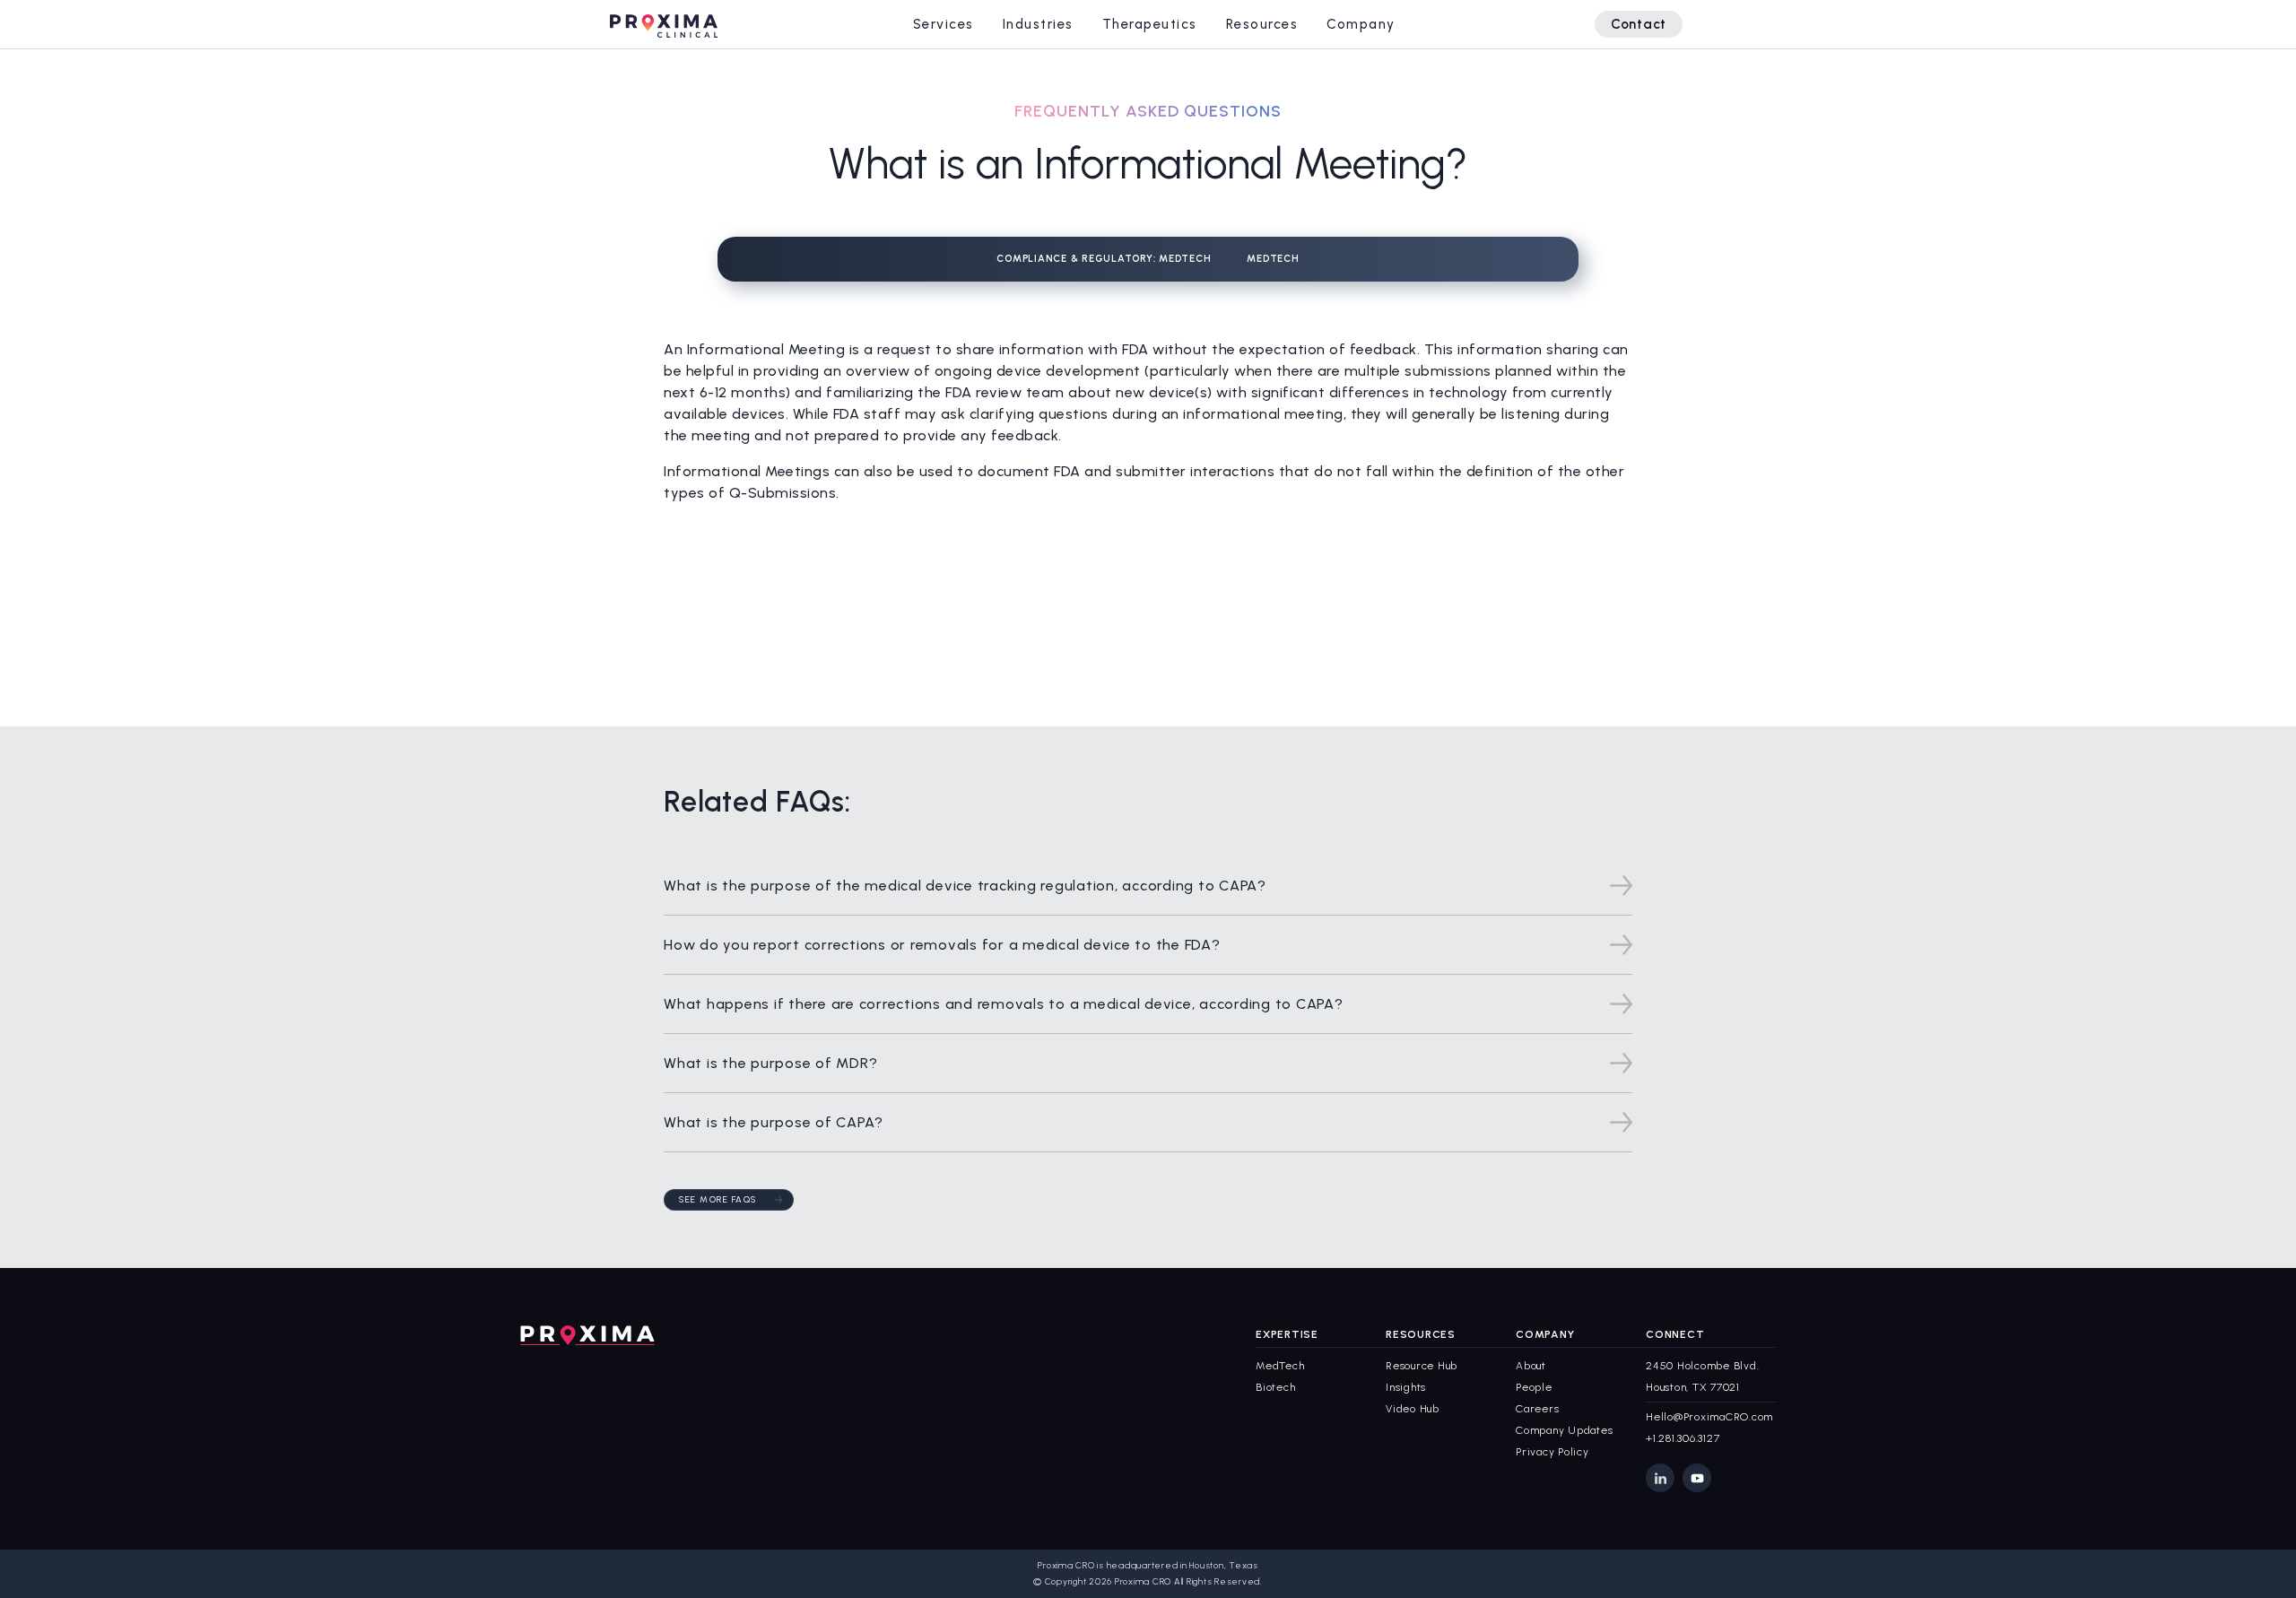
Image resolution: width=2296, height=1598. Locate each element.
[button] (944, 24)
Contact (1639, 24)
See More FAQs (718, 1199)
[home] (664, 24)
